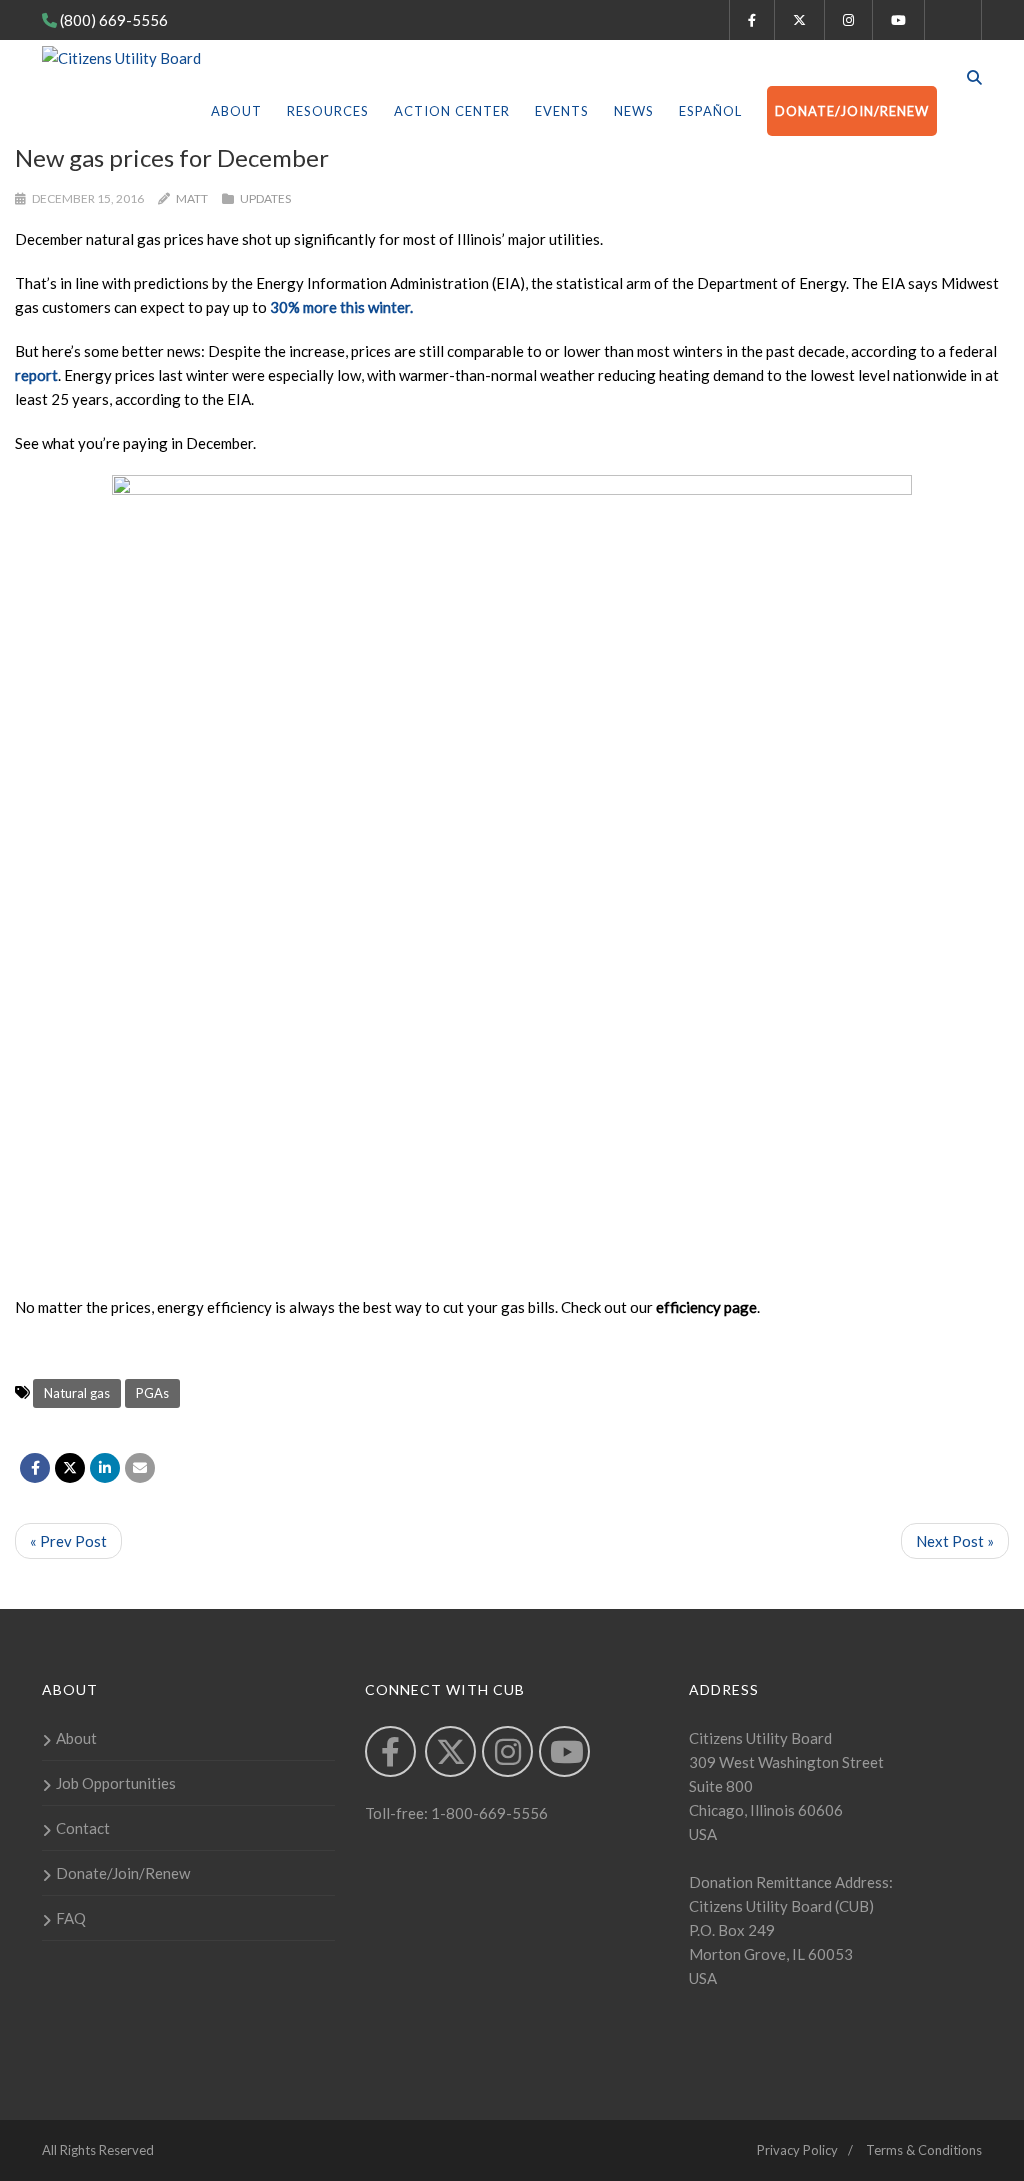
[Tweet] (70, 1468)
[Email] (140, 1468)
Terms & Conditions (924, 2150)
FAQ (71, 1918)
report (36, 375)
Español (710, 111)
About (236, 111)
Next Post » (955, 1541)
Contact (83, 1828)
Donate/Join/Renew (852, 111)
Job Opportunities (116, 1783)
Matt (192, 198)
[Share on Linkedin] (105, 1468)
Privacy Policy (797, 2150)
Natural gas (77, 1393)
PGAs (152, 1393)
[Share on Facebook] (35, 1468)
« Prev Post (68, 1541)
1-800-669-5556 (488, 1813)
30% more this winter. (341, 307)
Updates (265, 198)
